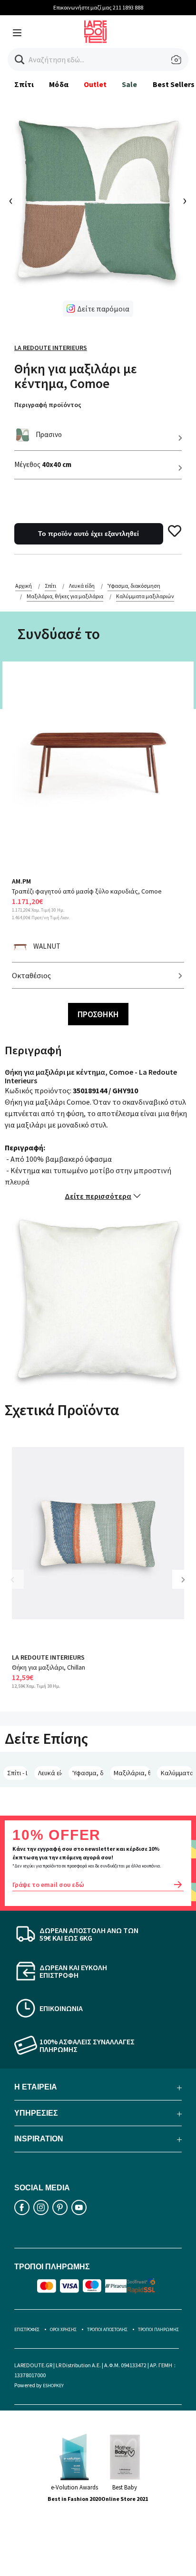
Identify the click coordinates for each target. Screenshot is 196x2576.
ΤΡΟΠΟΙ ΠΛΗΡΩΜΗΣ (158, 2329)
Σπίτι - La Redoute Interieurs (17, 1773)
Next (186, 1587)
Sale (129, 84)
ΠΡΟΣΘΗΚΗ (98, 1014)
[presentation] (11, 201)
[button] (20, 60)
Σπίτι (24, 84)
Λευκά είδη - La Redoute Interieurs (50, 1773)
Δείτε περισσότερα (98, 1196)
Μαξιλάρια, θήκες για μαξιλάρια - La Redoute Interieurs (132, 1773)
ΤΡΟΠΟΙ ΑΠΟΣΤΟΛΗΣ (107, 2329)
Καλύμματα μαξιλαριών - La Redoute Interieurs (177, 1773)
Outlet (95, 84)
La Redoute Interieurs (51, 348)
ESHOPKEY (53, 2386)
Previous (19, 1587)
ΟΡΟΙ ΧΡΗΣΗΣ (63, 2329)
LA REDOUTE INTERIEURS (48, 1657)
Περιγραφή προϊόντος (48, 405)
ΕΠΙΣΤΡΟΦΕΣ (27, 2329)
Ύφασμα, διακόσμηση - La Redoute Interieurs (88, 1773)
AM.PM (21, 881)
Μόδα (59, 84)
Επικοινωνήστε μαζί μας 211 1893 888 (98, 7)
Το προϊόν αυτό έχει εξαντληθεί (88, 534)
